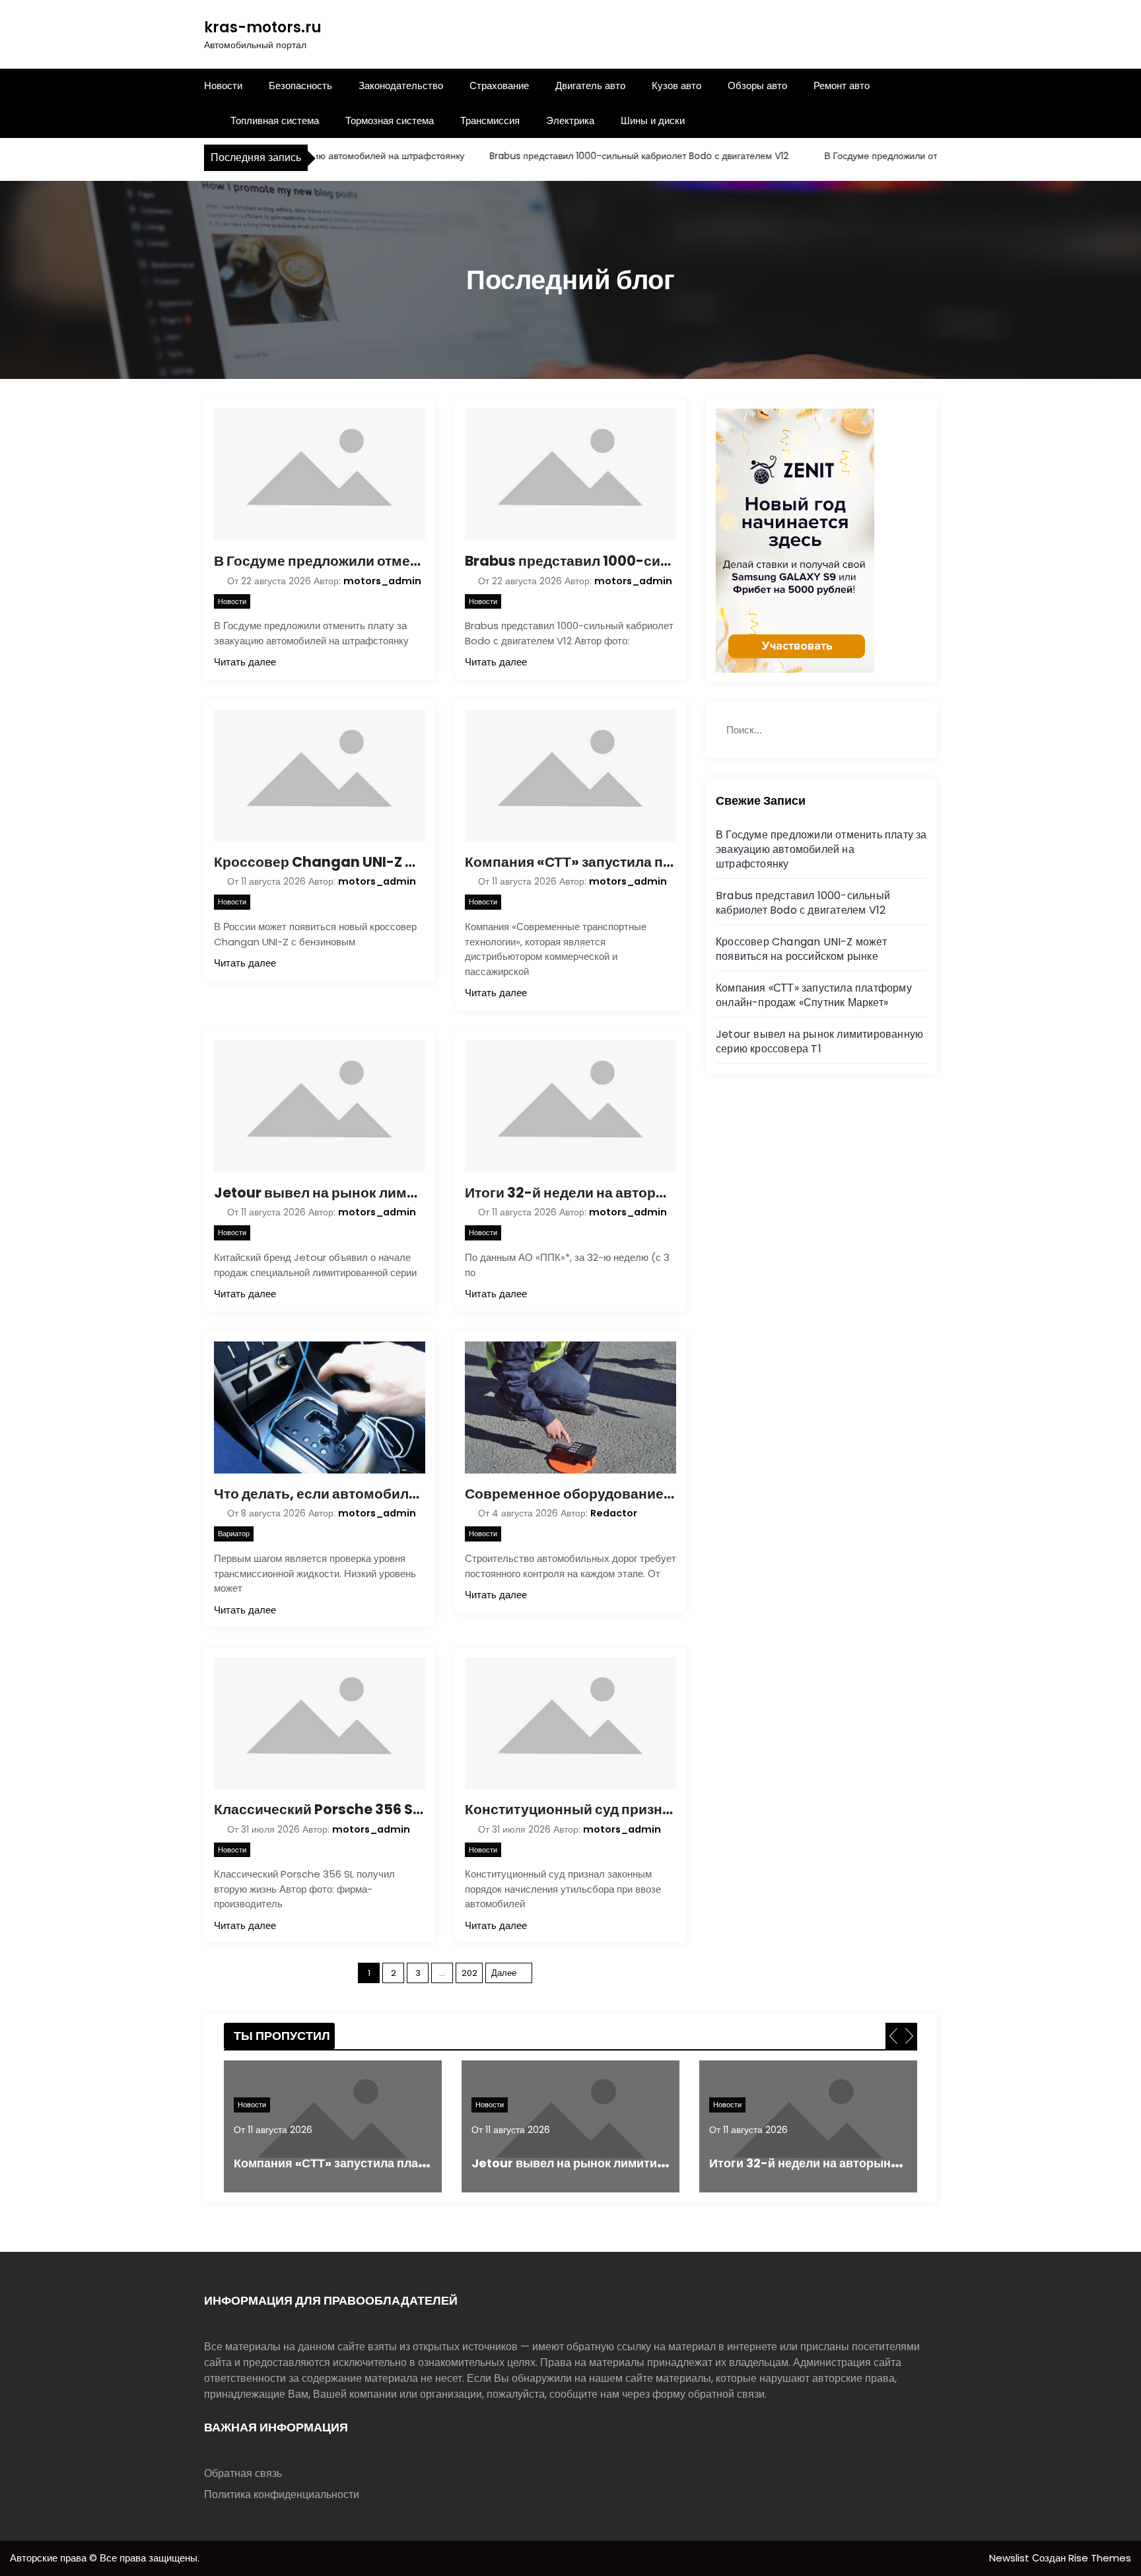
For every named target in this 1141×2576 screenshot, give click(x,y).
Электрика (570, 120)
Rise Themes (1100, 2558)
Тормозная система (390, 120)
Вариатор (234, 1534)
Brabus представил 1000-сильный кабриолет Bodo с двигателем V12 (600, 156)
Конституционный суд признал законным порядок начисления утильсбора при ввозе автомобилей (570, 1809)
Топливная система (275, 120)
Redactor (614, 1513)
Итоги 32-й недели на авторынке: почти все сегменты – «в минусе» (570, 1193)
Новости (223, 85)
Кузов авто (676, 85)
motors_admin (382, 581)
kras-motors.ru (263, 27)
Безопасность (300, 85)
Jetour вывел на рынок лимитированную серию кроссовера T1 (320, 1193)
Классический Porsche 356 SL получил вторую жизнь (320, 1809)
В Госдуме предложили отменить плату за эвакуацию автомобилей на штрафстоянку (320, 561)
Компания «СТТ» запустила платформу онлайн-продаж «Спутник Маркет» (570, 862)
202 (469, 1973)
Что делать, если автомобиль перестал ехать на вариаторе (320, 1494)
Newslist (1011, 2558)
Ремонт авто (842, 85)
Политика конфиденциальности (282, 2494)
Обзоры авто (757, 85)
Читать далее (245, 662)
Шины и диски (653, 120)
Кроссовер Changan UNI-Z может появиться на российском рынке (320, 862)
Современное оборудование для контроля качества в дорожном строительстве (570, 1494)
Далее (504, 1973)
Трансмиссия (490, 120)
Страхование (499, 85)
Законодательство (401, 85)
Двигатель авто (590, 85)
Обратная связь (243, 2473)
